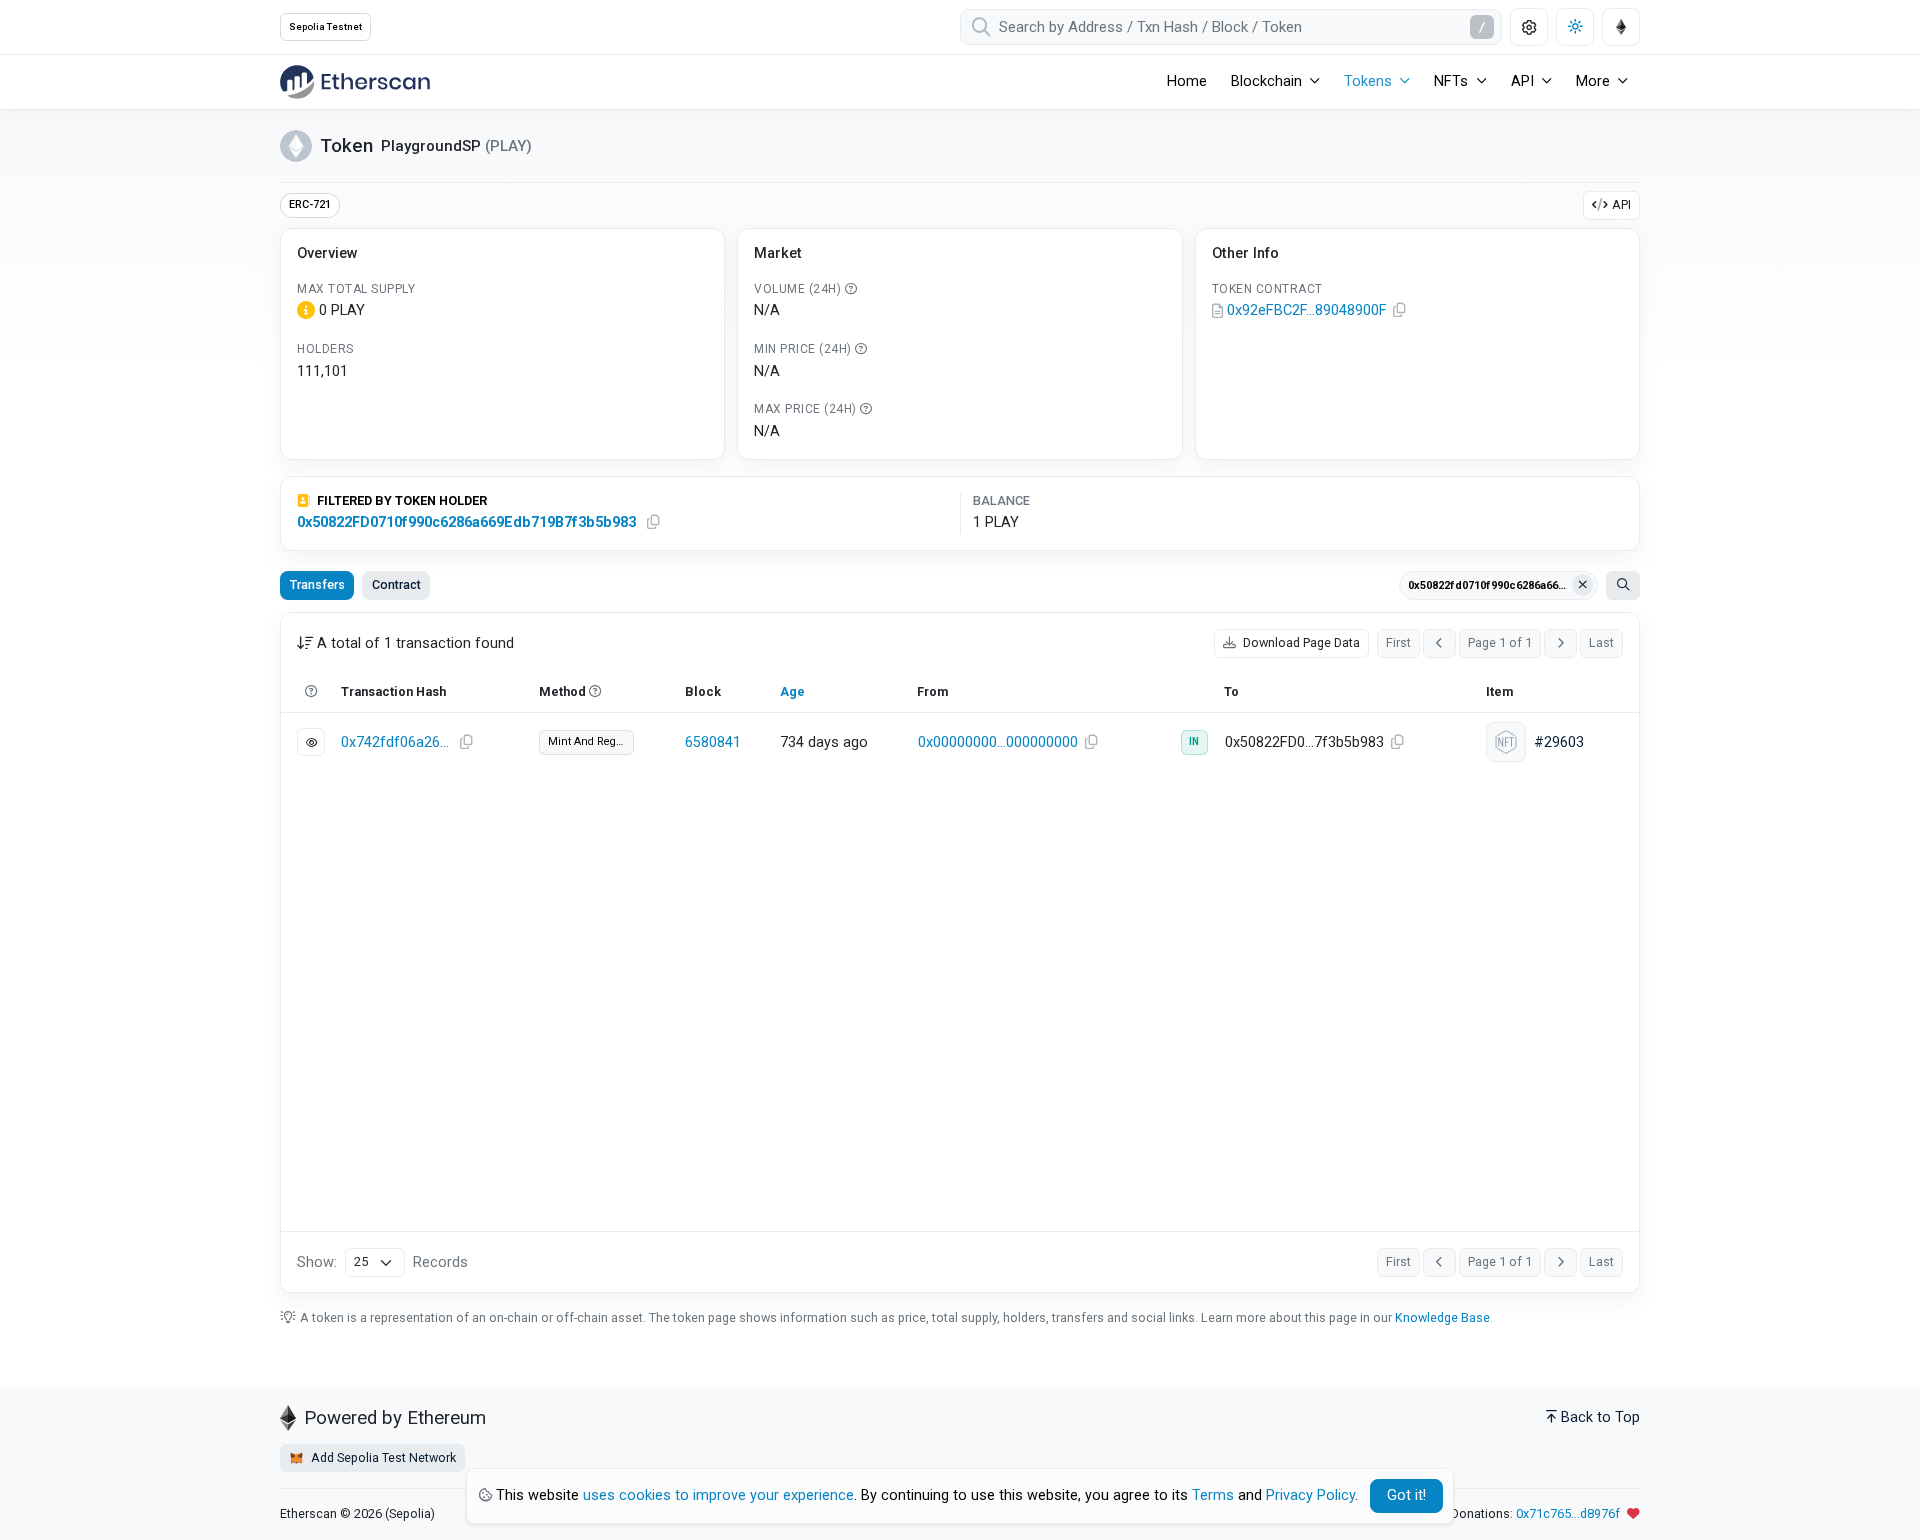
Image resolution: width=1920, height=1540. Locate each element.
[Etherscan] (355, 82)
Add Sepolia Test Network (382, 1457)
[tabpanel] (960, 952)
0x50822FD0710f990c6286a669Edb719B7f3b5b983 (466, 522)
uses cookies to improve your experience (718, 1495)
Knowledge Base (1442, 1317)
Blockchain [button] (1266, 81)
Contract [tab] (396, 584)
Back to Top (1600, 1417)
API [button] (1522, 81)
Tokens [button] (1368, 81)
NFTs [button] (1451, 81)
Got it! (1406, 1495)
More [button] (1593, 81)
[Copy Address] (1400, 311)
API (1621, 204)
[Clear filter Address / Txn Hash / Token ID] (1583, 585)
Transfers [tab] (317, 584)
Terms (1213, 1495)
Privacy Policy (1310, 1495)
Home (1187, 81)
